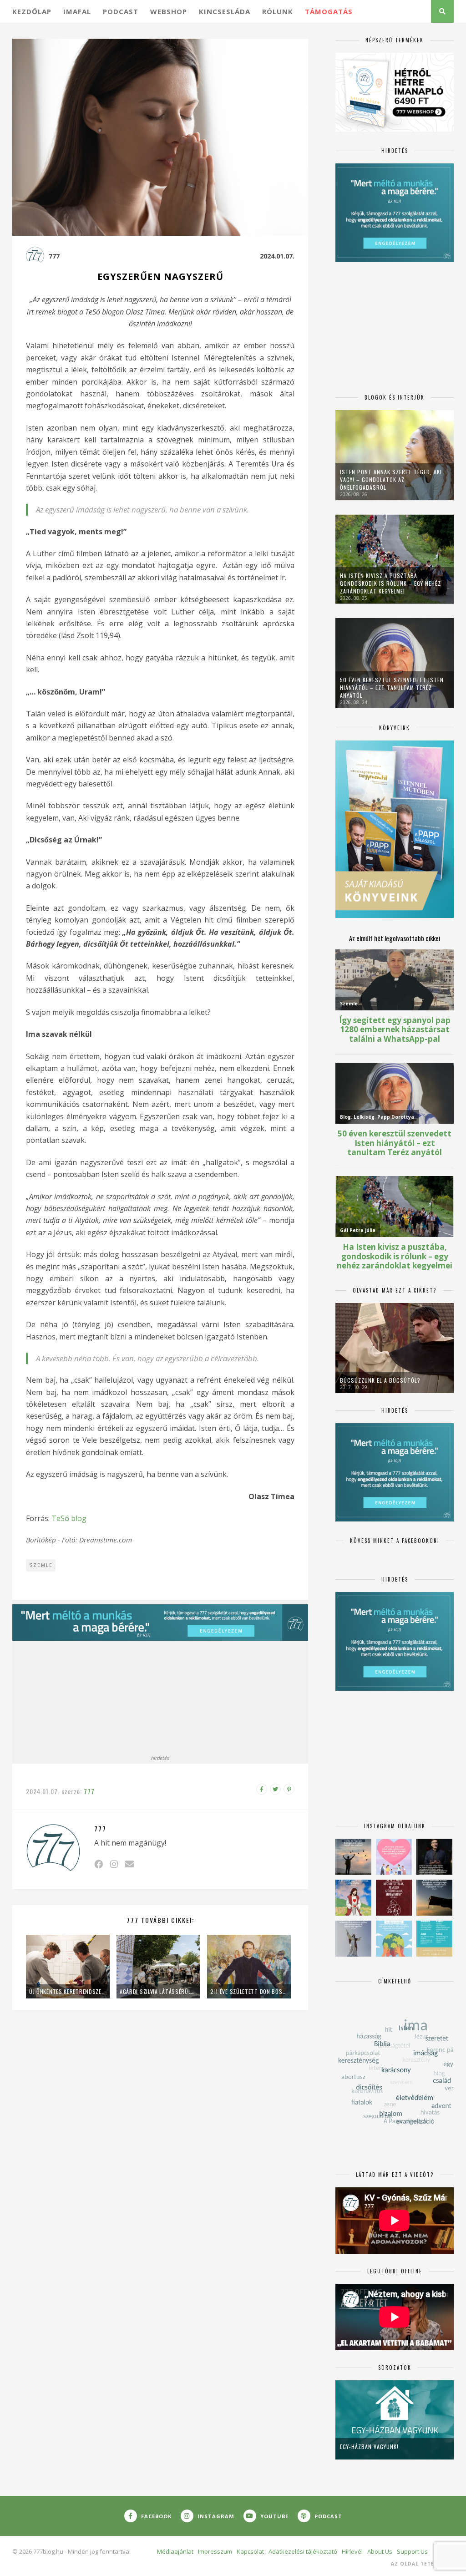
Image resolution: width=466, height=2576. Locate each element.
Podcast (121, 11)
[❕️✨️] (434, 1898)
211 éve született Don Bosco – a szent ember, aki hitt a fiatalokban (249, 1991)
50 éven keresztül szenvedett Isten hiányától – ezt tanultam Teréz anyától (392, 687)
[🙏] (353, 1898)
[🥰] (394, 1857)
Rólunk (278, 11)
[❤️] (394, 1898)
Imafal (77, 11)
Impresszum (215, 2551)
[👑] (394, 1939)
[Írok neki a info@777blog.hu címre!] (129, 1864)
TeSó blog (70, 1518)
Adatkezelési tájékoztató (303, 2551)
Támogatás (329, 11)
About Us (380, 2551)
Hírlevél (352, 2551)
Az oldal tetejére (419, 2564)
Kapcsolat (250, 2551)
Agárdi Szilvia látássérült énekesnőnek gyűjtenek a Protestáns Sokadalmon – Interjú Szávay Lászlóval (158, 1991)
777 (54, 256)
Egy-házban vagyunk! (369, 2447)
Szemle (41, 1565)
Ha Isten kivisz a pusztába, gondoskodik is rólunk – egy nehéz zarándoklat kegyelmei (390, 583)
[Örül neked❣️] (353, 1857)
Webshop (169, 11)
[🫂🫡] (353, 1939)
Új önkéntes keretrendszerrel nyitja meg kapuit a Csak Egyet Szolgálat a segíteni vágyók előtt (68, 1991)
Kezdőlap (32, 11)
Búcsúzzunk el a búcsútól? (380, 1380)
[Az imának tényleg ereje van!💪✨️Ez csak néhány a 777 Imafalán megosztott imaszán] (434, 1939)
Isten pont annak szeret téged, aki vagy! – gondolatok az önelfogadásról (391, 479)
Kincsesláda (225, 11)
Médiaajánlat (175, 2551)
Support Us (412, 2551)
